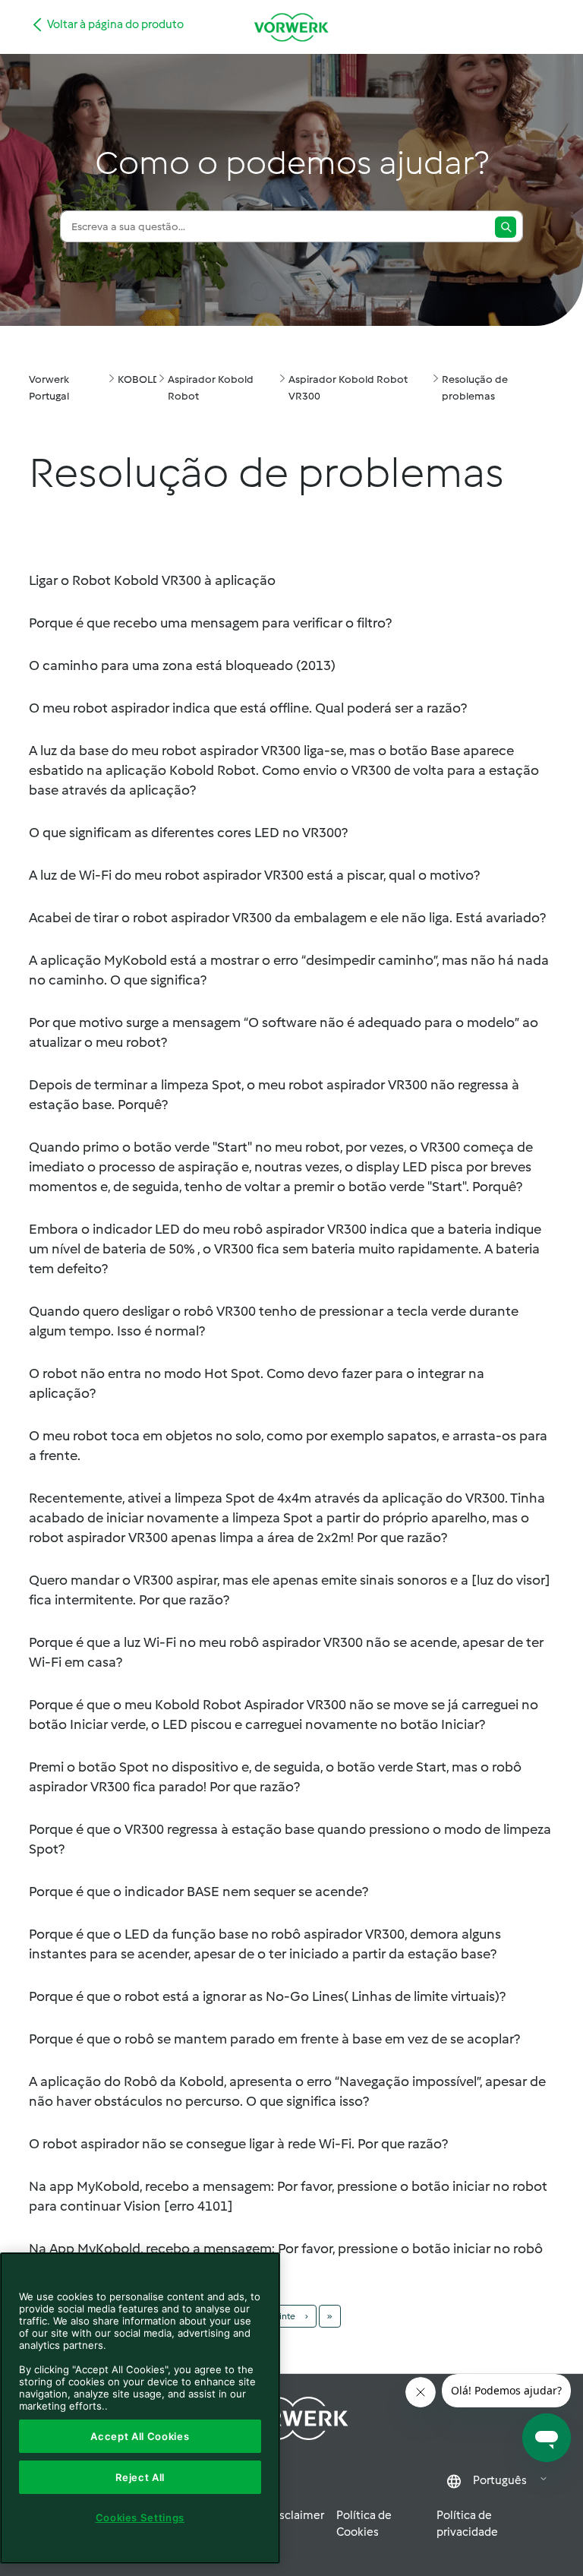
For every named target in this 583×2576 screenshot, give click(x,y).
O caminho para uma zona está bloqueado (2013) (182, 665)
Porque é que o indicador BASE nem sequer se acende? (199, 1892)
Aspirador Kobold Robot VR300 (348, 388)
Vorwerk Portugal (49, 388)
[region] (140, 2408)
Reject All (140, 2477)
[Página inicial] (291, 27)
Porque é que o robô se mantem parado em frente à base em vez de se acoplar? (274, 2039)
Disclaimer (296, 2515)
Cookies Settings (140, 2518)
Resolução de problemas (475, 388)
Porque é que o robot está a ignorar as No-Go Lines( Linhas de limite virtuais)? (267, 1996)
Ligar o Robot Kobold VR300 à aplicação (152, 580)
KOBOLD (139, 379)
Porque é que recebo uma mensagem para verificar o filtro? (210, 623)
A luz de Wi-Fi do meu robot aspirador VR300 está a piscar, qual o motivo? (254, 875)
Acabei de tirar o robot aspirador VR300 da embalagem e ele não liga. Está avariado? (287, 918)
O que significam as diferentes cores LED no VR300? (188, 833)
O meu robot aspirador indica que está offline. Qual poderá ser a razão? (248, 708)
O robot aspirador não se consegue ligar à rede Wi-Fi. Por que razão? (238, 2144)
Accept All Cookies (140, 2436)
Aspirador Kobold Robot (211, 388)
